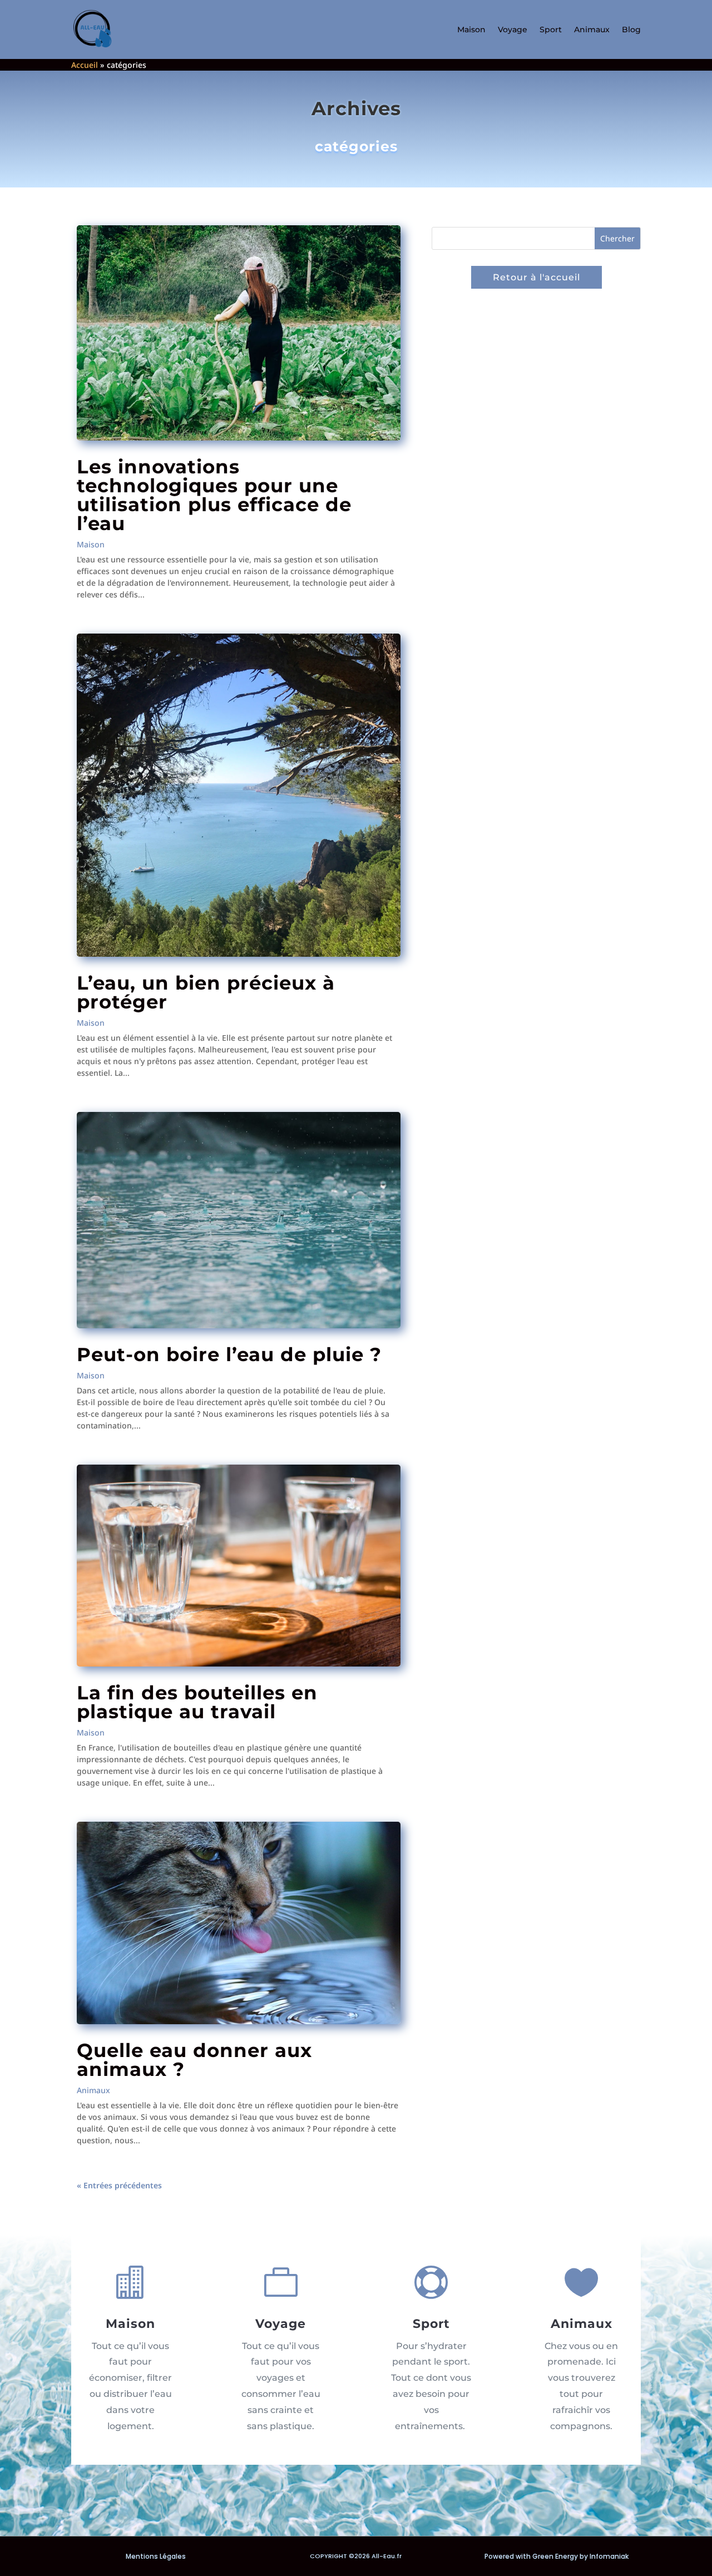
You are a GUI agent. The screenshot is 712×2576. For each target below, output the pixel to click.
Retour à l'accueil (537, 277)
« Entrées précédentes (119, 2185)
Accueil (85, 65)
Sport (551, 29)
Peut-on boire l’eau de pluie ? (229, 1354)
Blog (631, 29)
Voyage (513, 29)
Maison (471, 29)
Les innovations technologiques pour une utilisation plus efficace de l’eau (214, 495)
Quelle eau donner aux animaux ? (194, 2060)
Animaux (592, 29)
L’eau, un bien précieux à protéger (206, 992)
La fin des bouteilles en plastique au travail (197, 1702)
